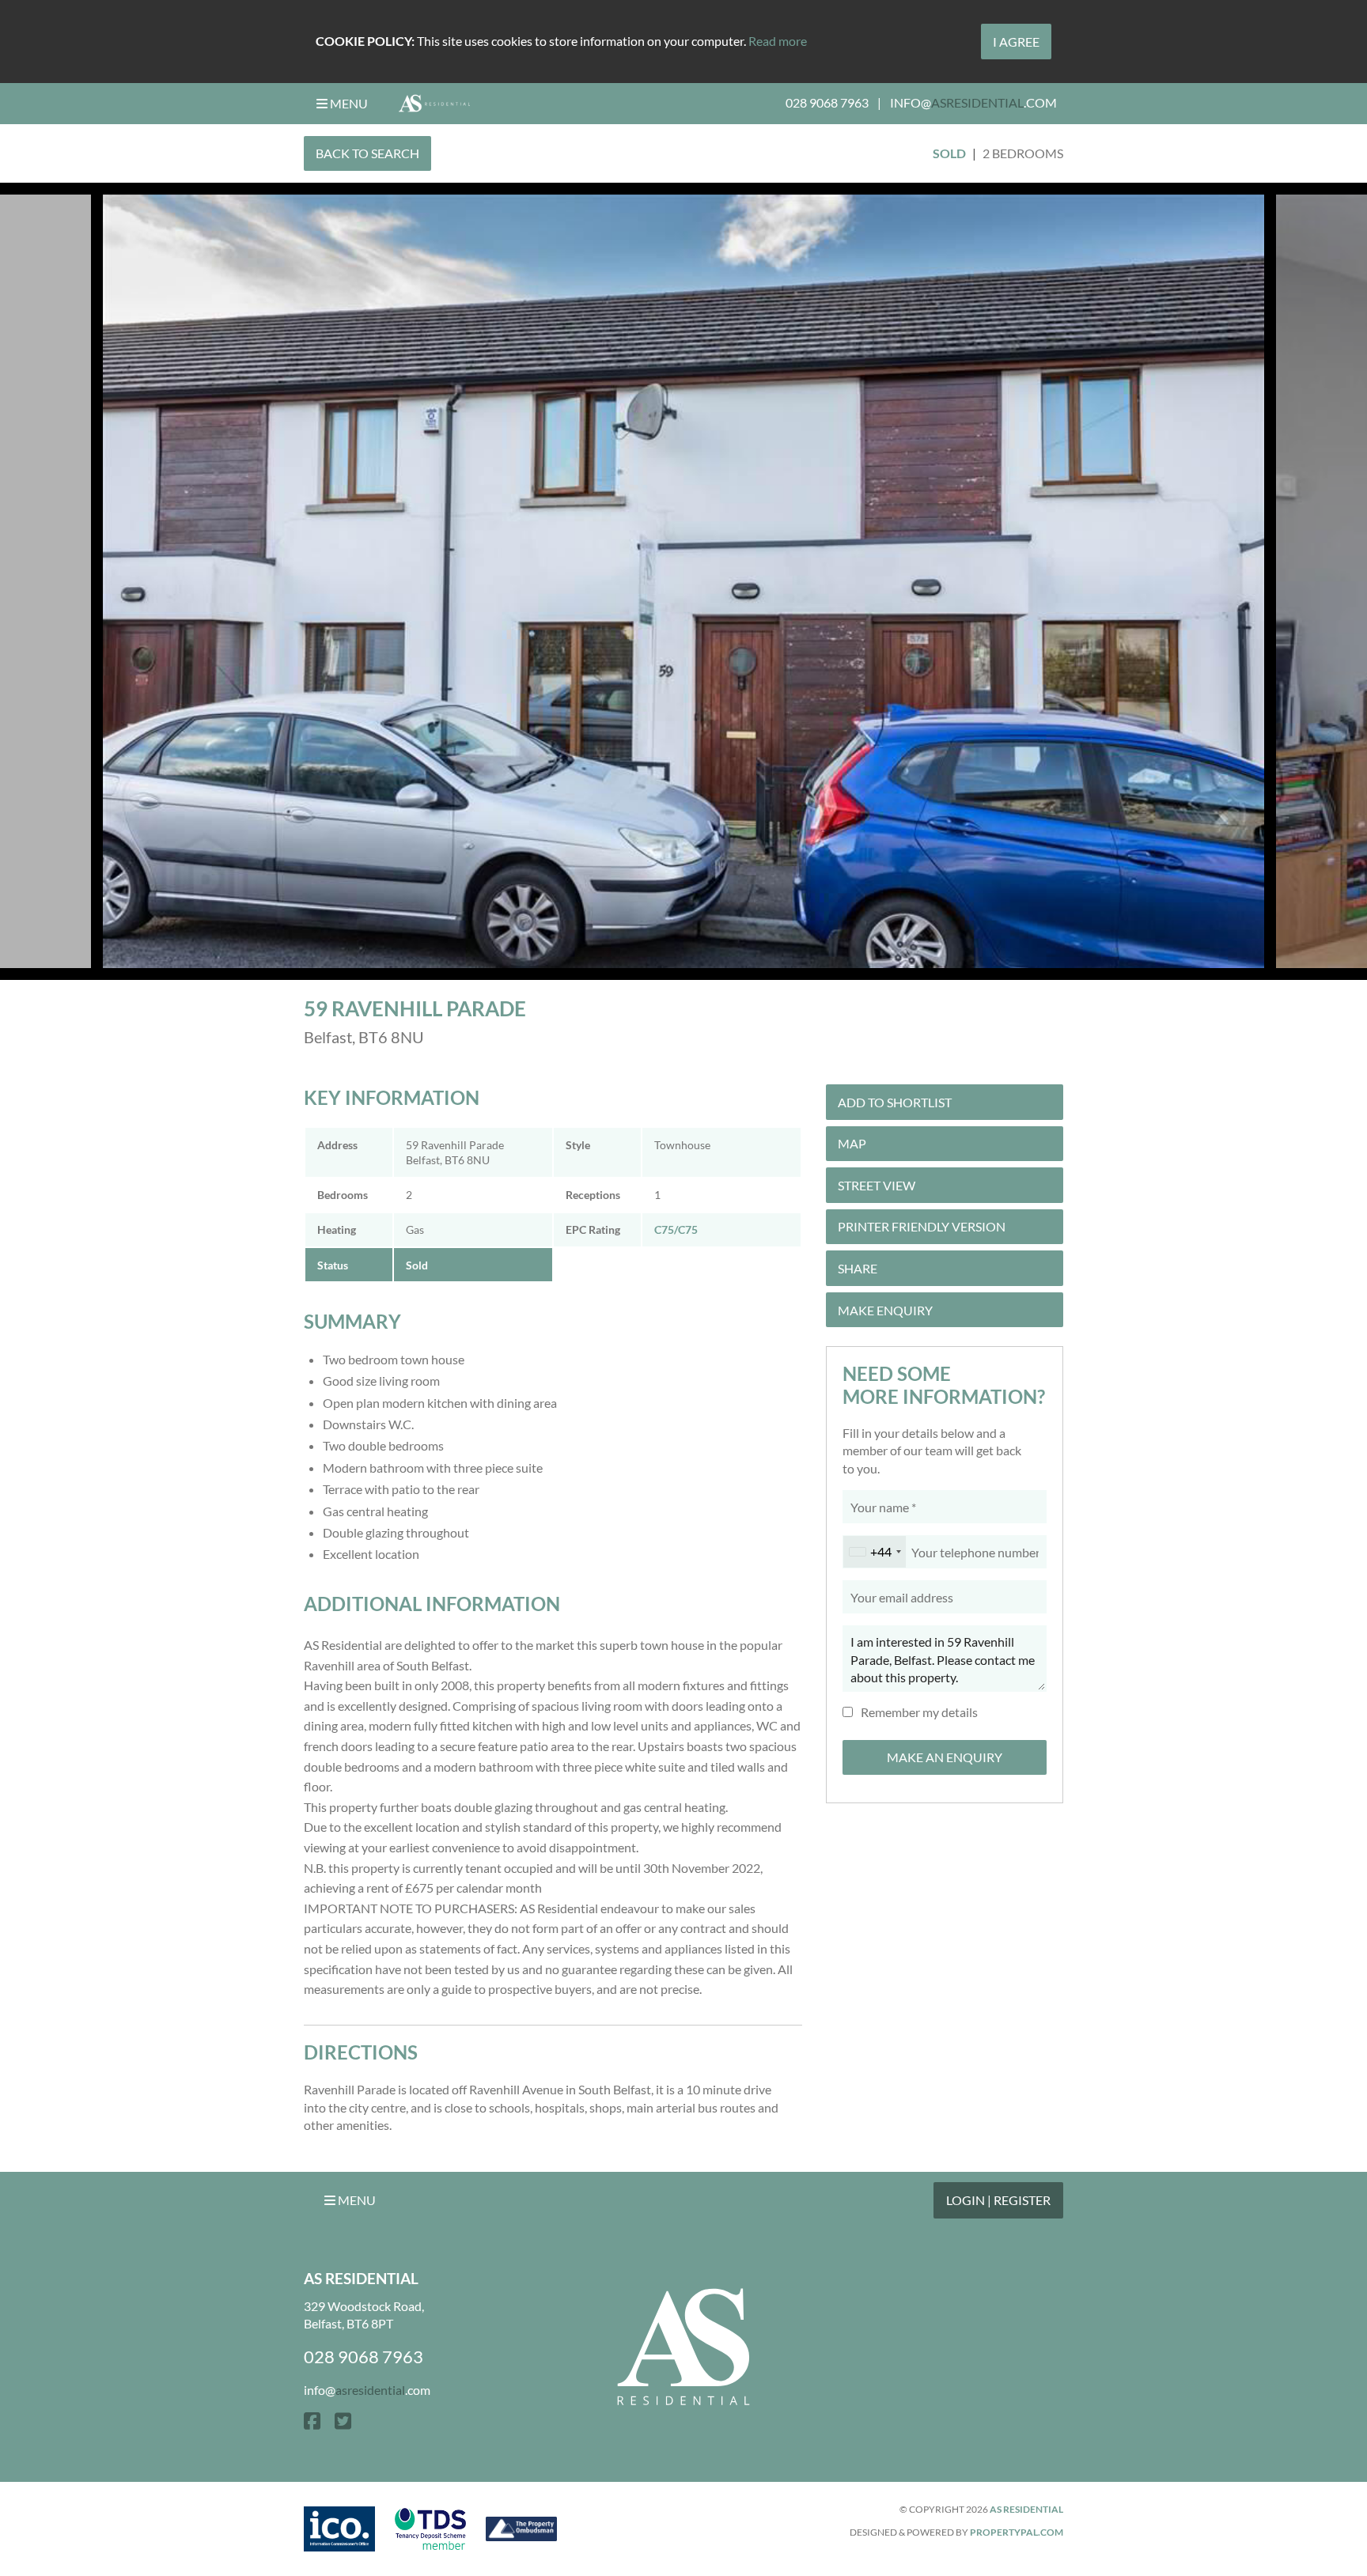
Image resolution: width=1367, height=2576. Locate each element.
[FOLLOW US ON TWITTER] (343, 2421)
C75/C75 (676, 1229)
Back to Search (367, 153)
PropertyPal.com (1017, 2532)
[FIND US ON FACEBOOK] (312, 2421)
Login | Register (998, 2200)
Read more (778, 41)
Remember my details (919, 1712)
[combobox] (875, 1552)
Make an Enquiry (945, 1757)
